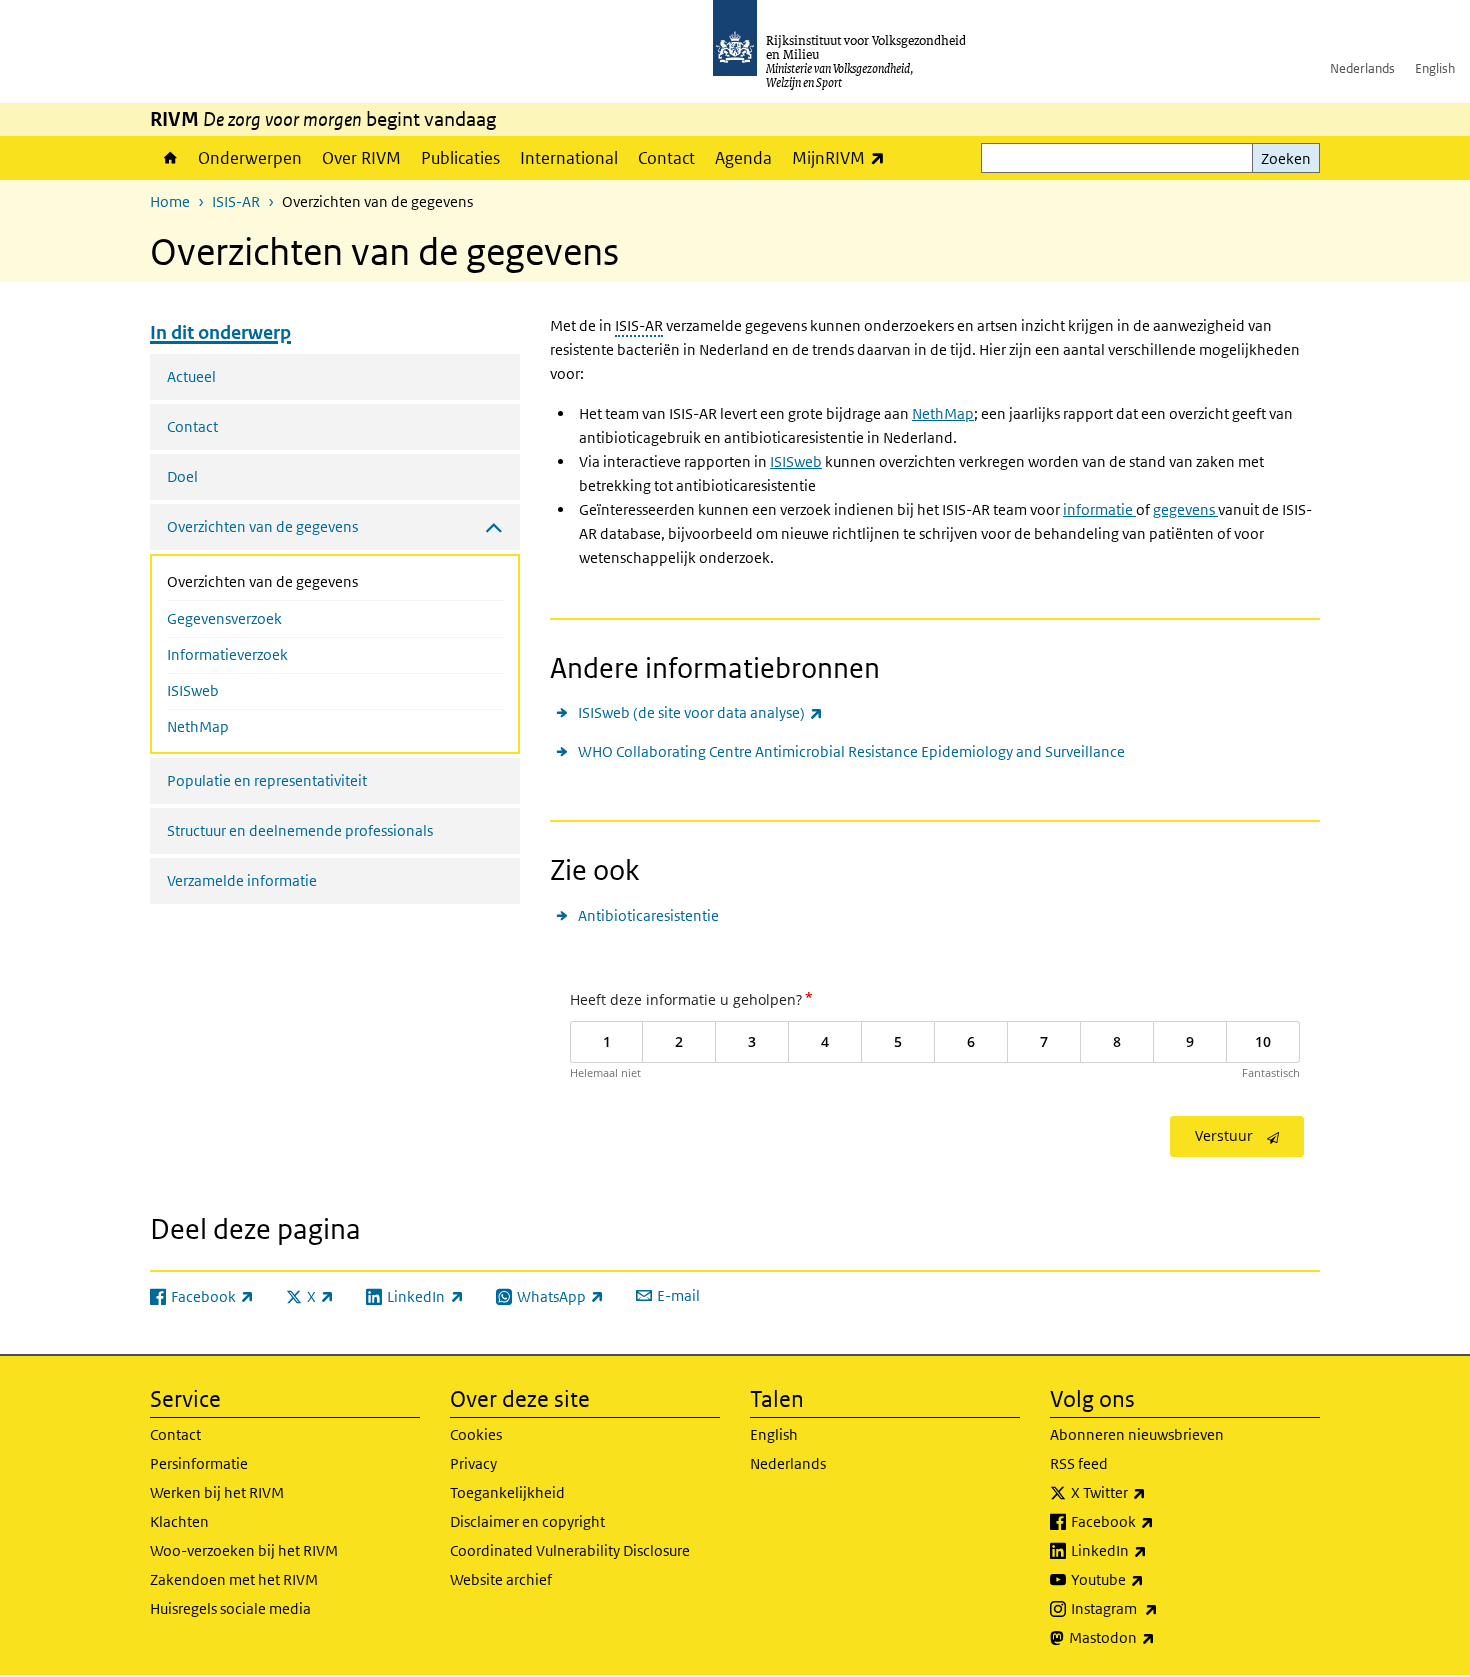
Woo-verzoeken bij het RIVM (244, 1550)
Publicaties (460, 158)
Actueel (191, 376)
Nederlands (1362, 68)
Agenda (743, 158)
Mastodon (1156, 1637)
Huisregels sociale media (230, 1608)
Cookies (476, 1434)
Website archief (501, 1579)
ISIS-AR (236, 201)
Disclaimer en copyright (527, 1521)
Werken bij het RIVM (217, 1492)
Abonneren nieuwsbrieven (1137, 1434)
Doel (182, 476)
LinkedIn (1153, 1550)
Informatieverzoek (227, 654)
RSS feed (1079, 1463)
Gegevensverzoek (224, 618)
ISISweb (193, 690)
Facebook (1156, 1521)
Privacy (473, 1463)
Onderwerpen (250, 158)
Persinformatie (199, 1463)
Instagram (1158, 1608)
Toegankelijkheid (507, 1492)
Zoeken (1286, 158)
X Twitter (1152, 1492)
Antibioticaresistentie (648, 915)
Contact (666, 158)
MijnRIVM (843, 157)
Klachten (179, 1521)
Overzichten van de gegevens (315, 581)
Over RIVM (361, 158)
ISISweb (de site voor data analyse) (700, 712)
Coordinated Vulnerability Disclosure (570, 1550)
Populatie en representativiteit (267, 780)
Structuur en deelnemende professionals (300, 830)
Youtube (1151, 1579)
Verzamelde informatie (242, 880)
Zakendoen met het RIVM (234, 1579)
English (1435, 68)
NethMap (198, 726)
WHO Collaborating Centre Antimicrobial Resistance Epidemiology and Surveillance (851, 751)
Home (169, 158)
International (569, 158)
